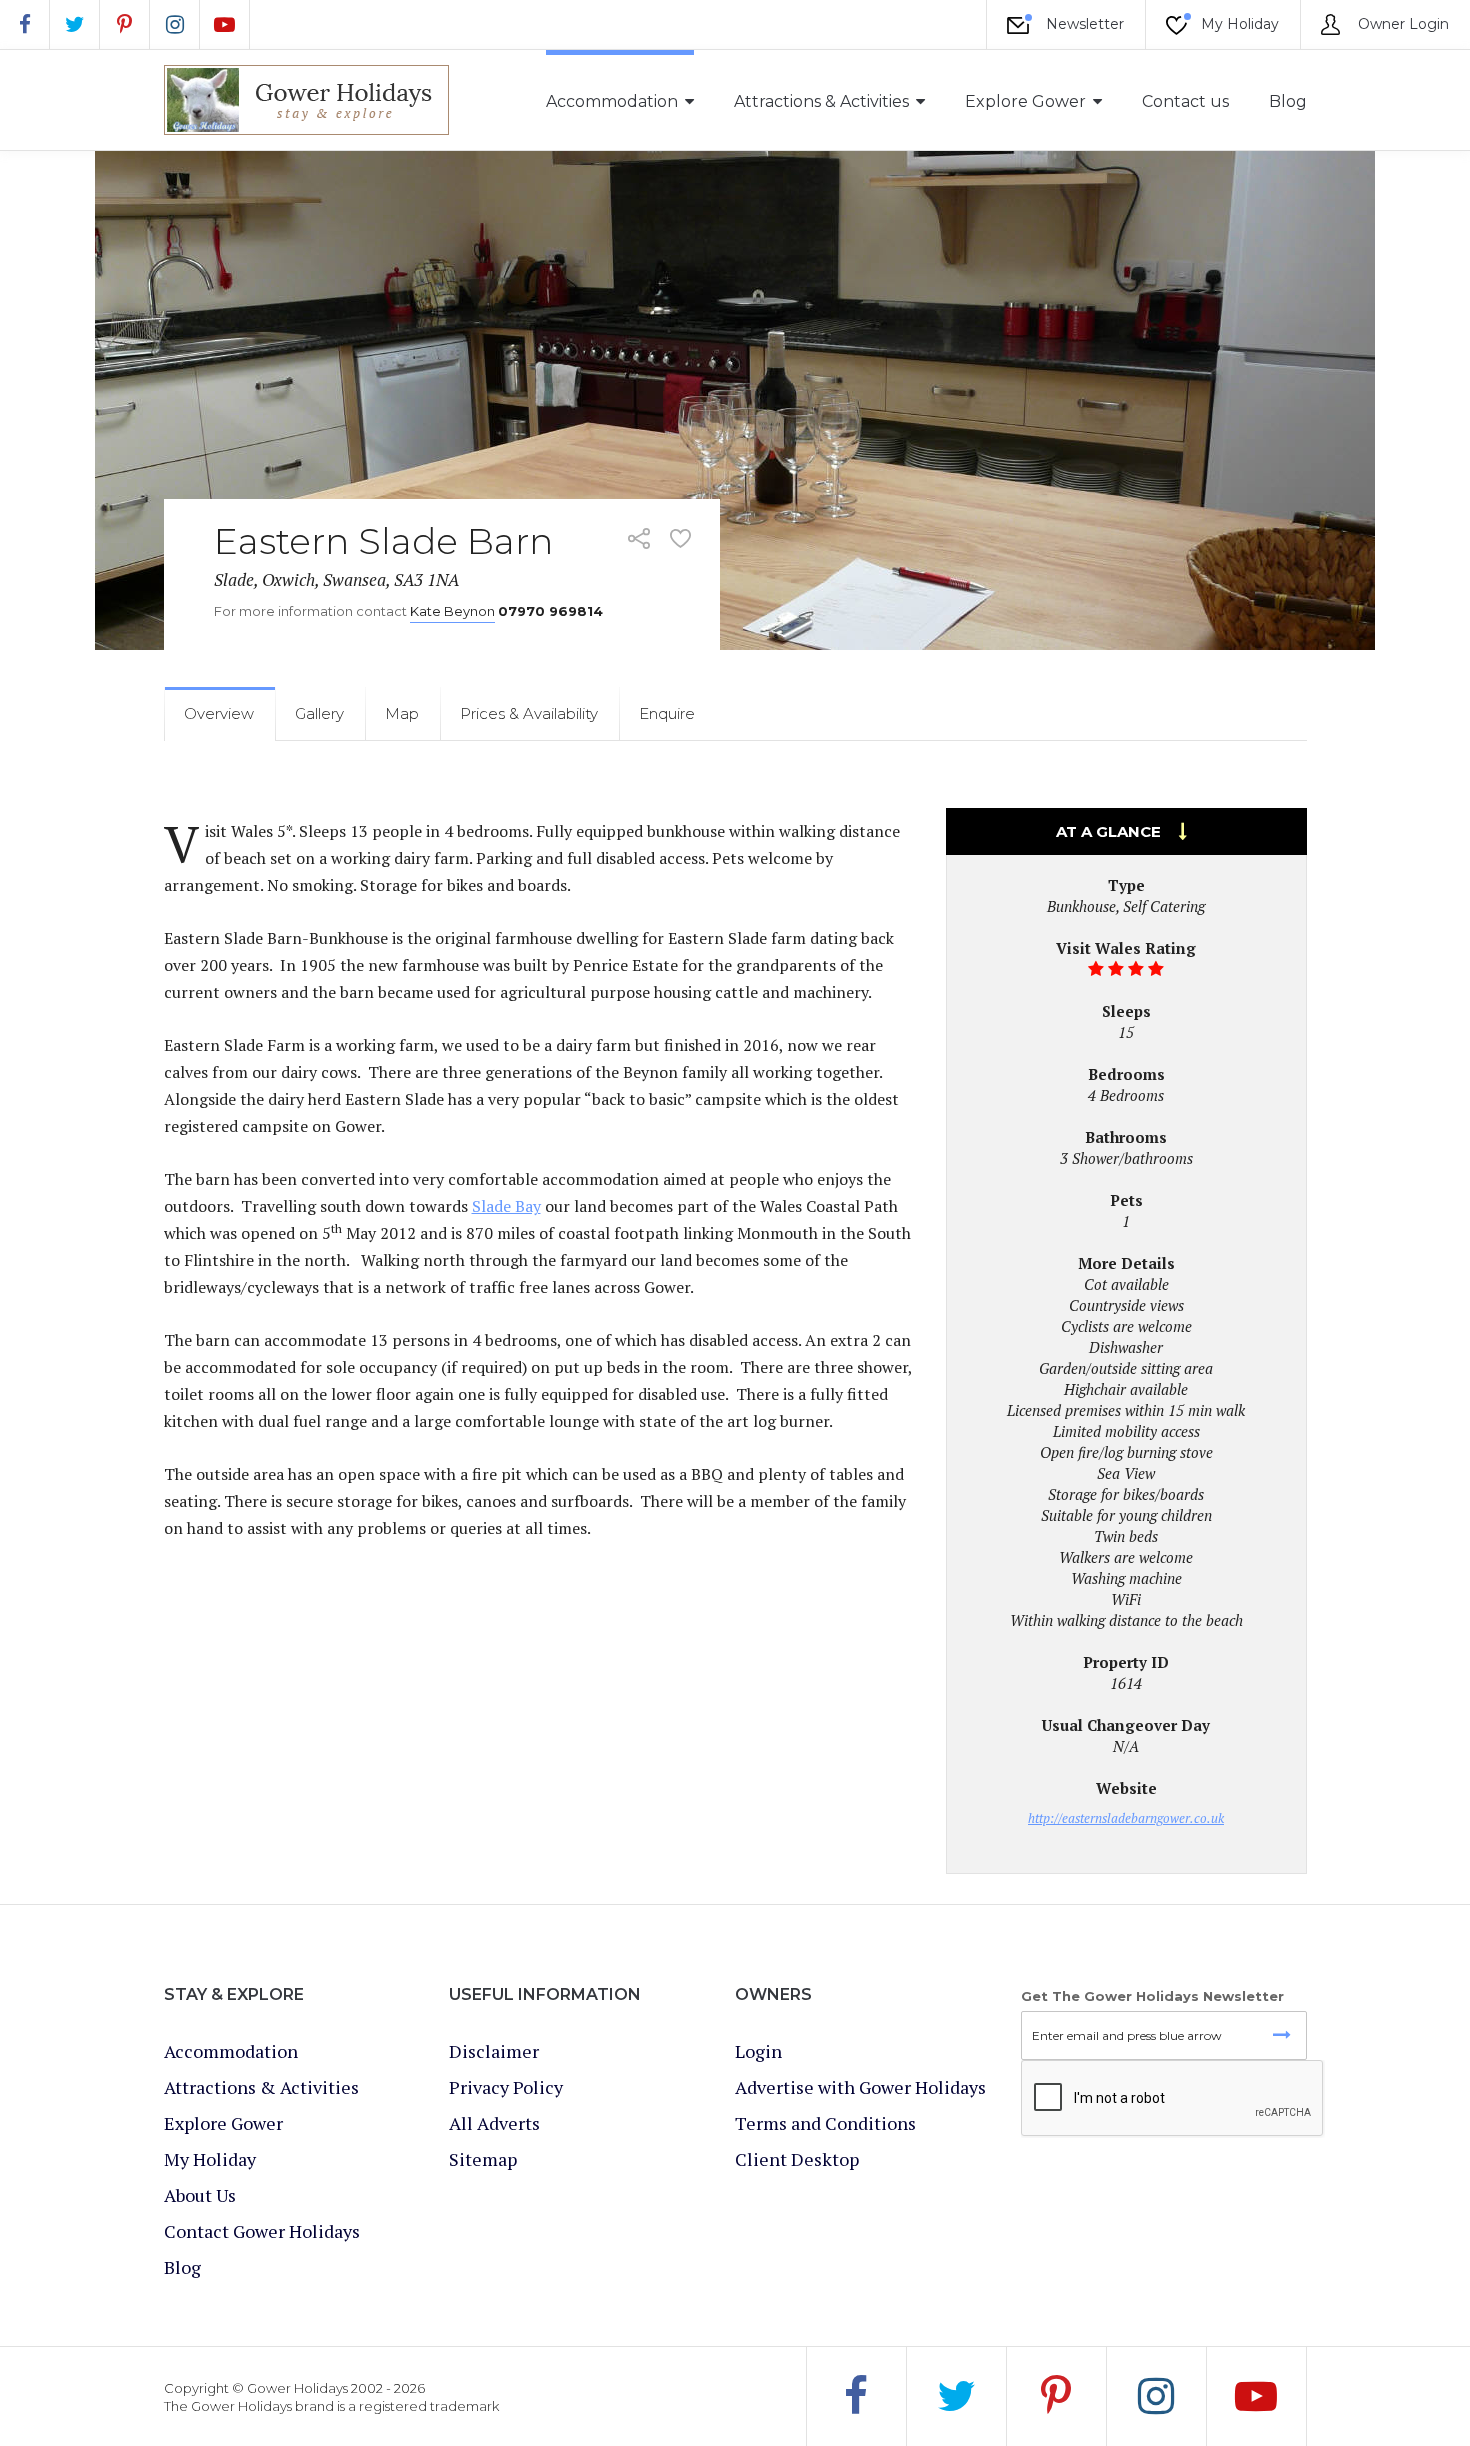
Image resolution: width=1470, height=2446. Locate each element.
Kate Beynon (452, 611)
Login (758, 2051)
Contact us (1185, 101)
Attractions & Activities (821, 101)
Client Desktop (797, 2159)
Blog (1288, 101)
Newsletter (1083, 24)
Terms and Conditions (825, 2123)
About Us (200, 2195)
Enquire (667, 713)
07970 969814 (550, 611)
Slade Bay (506, 1206)
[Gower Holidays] (306, 100)
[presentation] (1173, 2099)
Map (402, 713)
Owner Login (1401, 24)
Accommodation (612, 101)
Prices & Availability (529, 713)
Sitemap (483, 2159)
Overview (219, 713)
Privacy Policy (506, 2087)
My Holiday (1238, 24)
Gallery (319, 713)
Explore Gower (1025, 101)
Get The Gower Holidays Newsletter (1152, 1996)
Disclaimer (494, 2051)
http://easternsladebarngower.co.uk (1126, 1818)
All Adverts (494, 2123)
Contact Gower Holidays (262, 2231)
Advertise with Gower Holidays (860, 2087)
